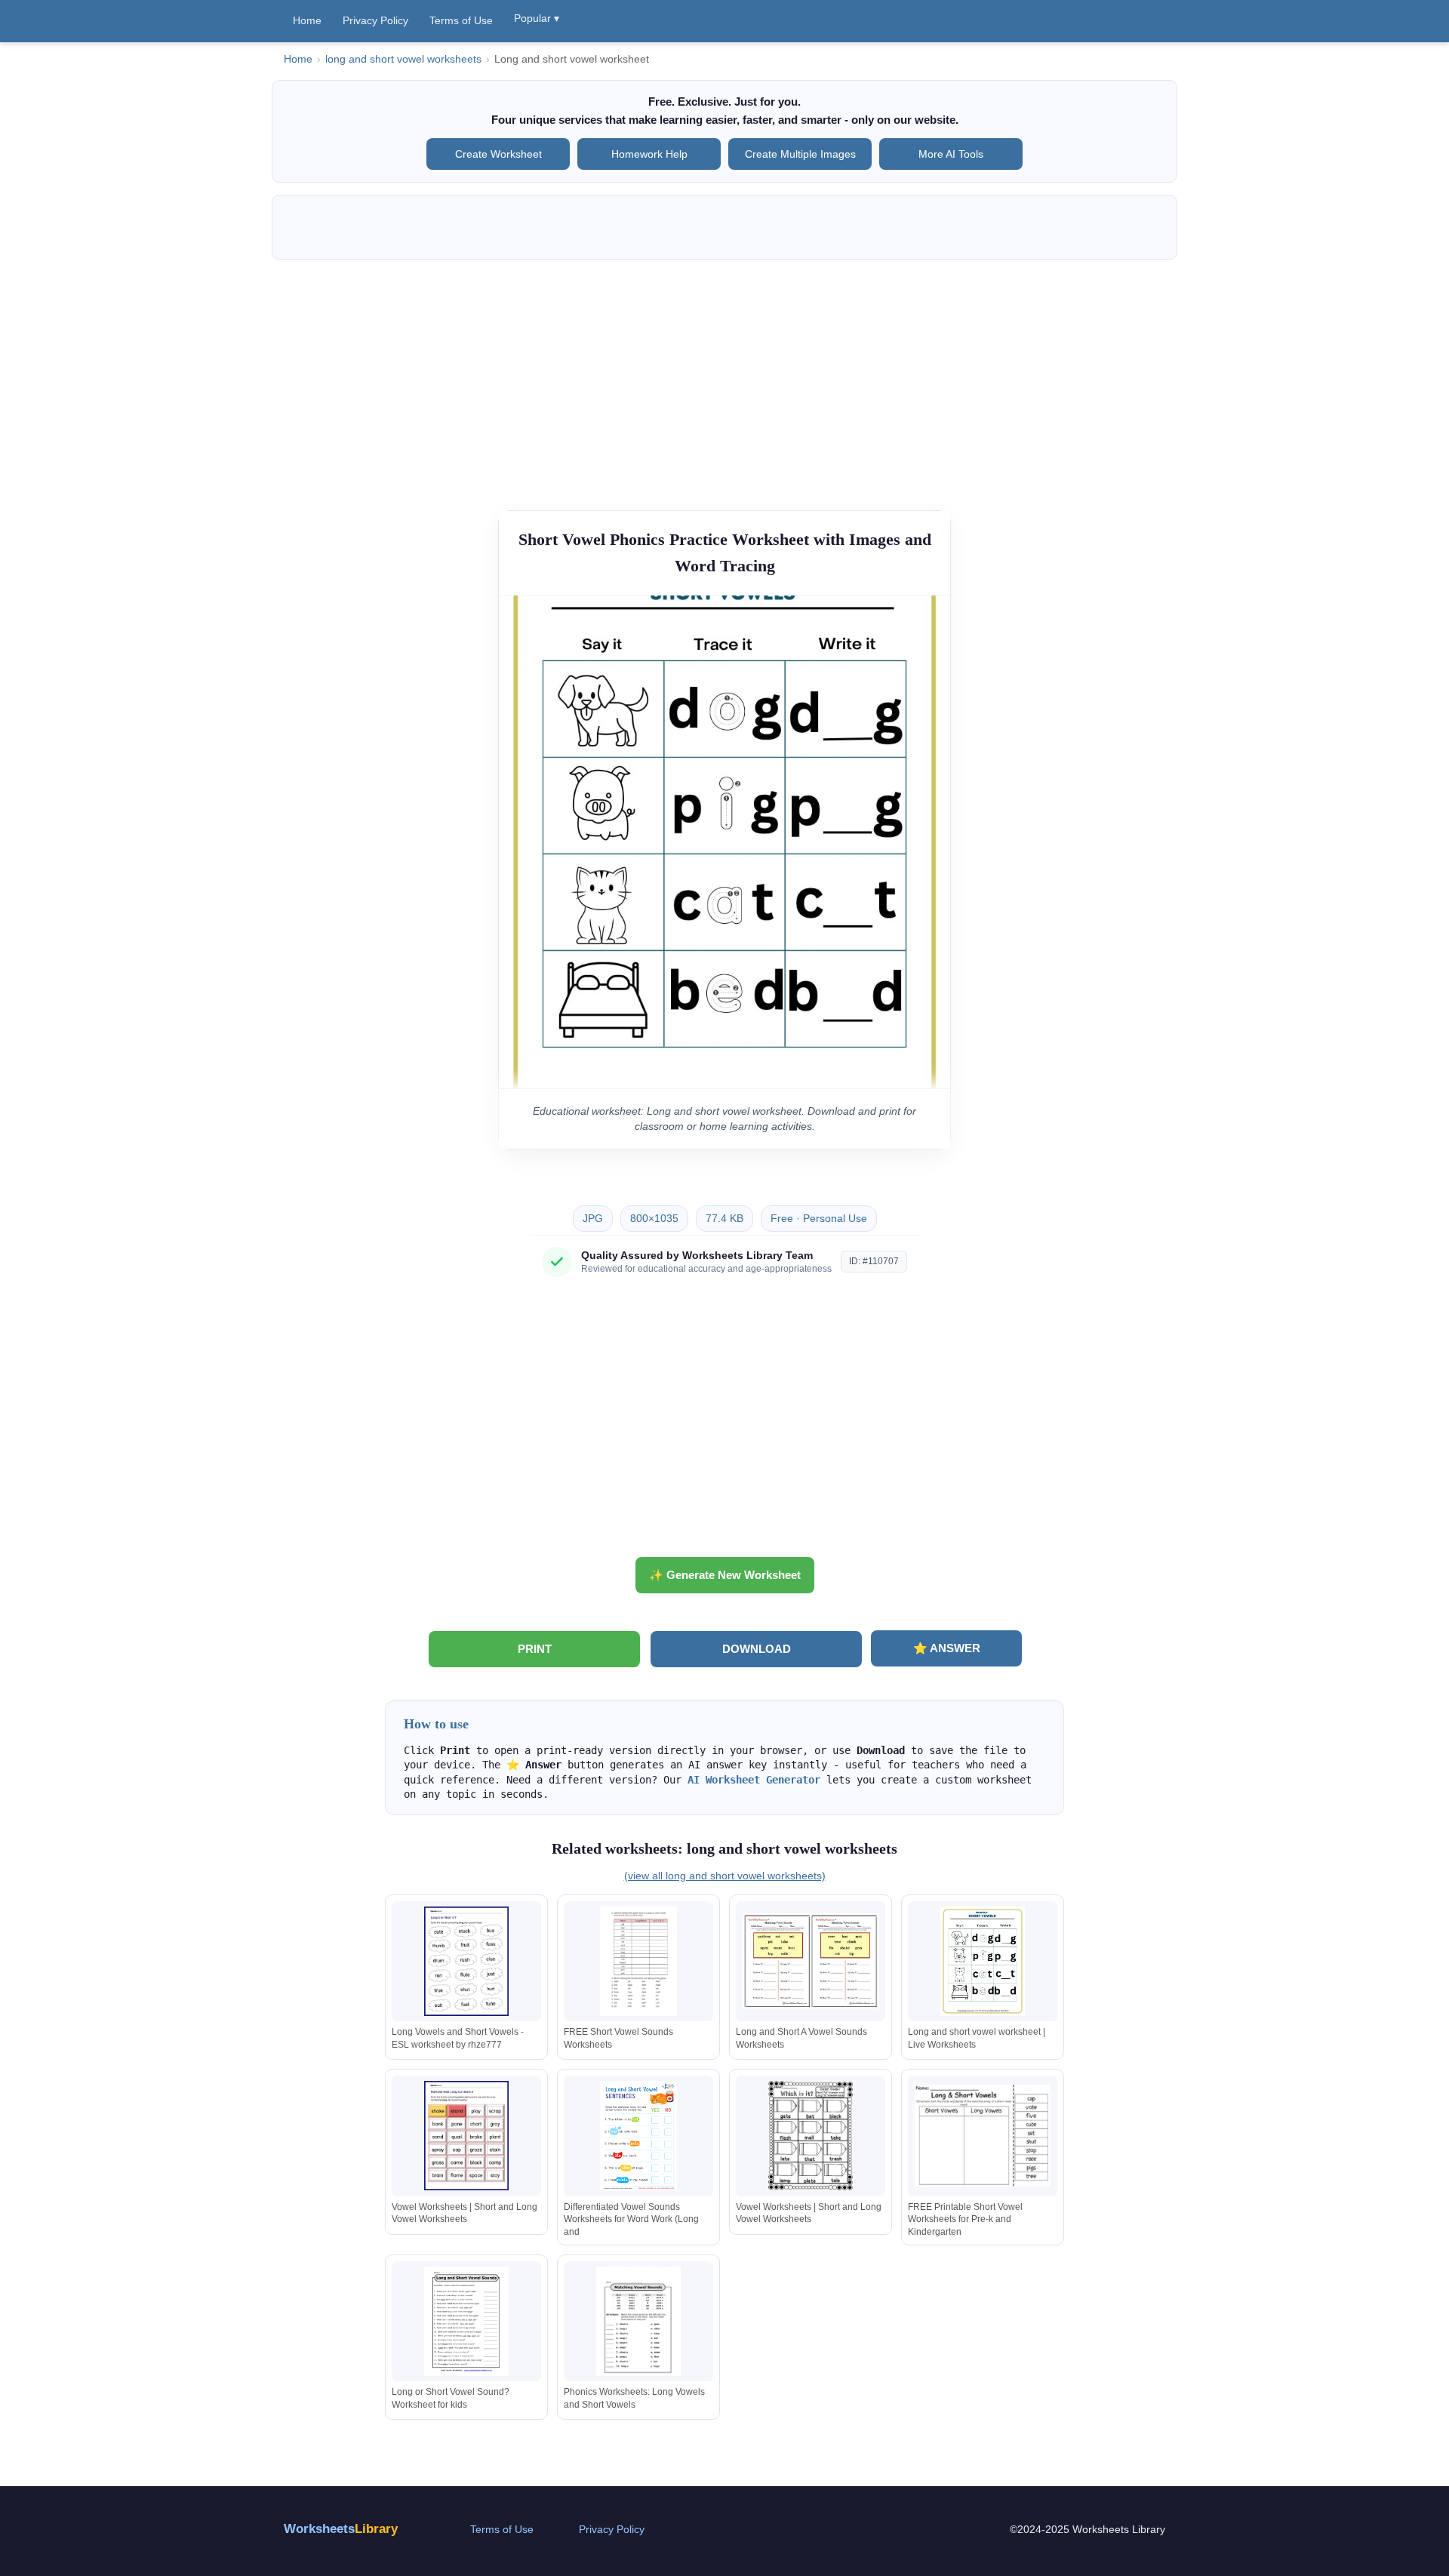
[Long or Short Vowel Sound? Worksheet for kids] (466, 2321)
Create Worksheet (498, 154)
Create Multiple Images (800, 154)
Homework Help (649, 154)
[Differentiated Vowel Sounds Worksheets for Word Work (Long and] (638, 2136)
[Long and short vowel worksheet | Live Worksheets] (983, 1961)
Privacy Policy (375, 20)
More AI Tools (951, 154)
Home (307, 20)
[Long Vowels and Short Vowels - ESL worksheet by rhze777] (466, 1961)
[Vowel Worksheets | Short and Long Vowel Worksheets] (466, 2136)
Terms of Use (461, 20)
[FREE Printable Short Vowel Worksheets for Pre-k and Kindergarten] (983, 2136)
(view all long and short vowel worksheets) (725, 1876)
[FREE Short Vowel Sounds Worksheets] (638, 1961)
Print (535, 1649)
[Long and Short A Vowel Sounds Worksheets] (811, 1961)
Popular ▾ (537, 18)
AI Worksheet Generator (754, 1780)
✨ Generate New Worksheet (725, 1575)
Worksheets (341, 2529)
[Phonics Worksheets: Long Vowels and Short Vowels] (638, 2321)
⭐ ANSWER (947, 1648)
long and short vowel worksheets (403, 59)
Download (757, 1649)
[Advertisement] (724, 377)
